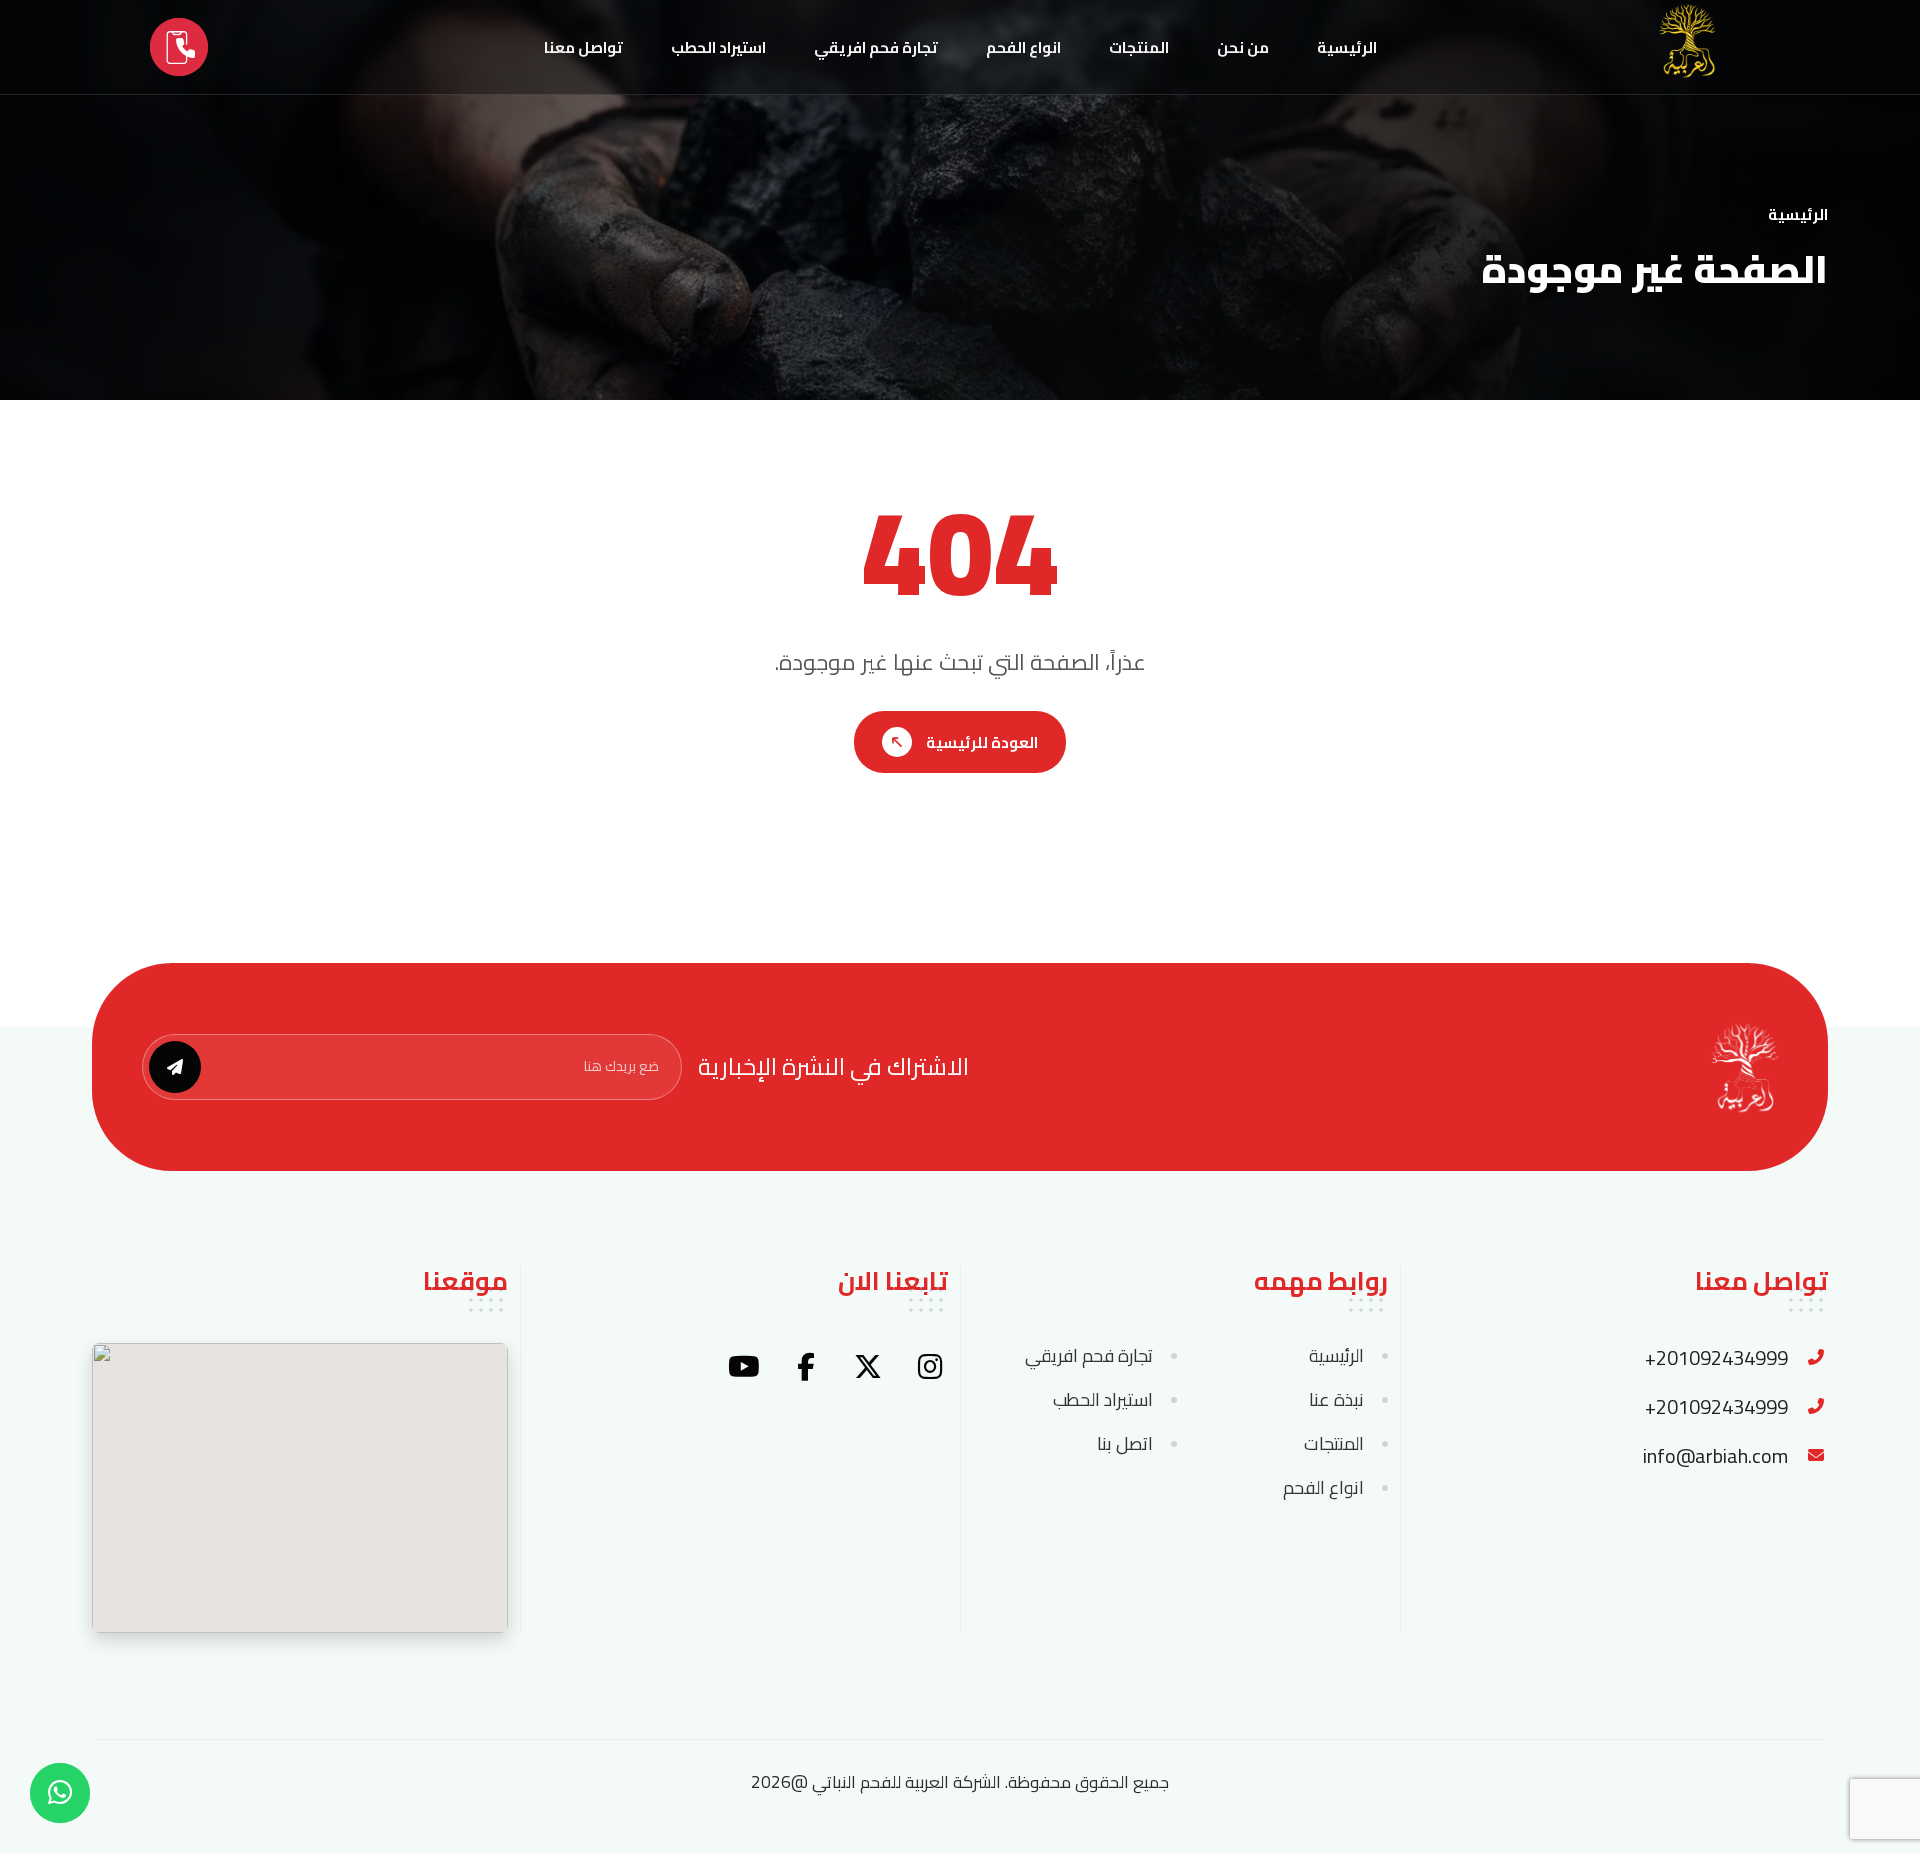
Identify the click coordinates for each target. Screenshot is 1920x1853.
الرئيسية (1347, 47)
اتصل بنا (1125, 1444)
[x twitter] (868, 1367)
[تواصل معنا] (179, 47)
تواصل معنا (583, 47)
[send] (175, 1067)
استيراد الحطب (718, 47)
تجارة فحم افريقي (876, 47)
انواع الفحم (1023, 47)
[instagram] (930, 1367)
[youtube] (744, 1367)
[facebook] (806, 1367)
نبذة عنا (1336, 1400)
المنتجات (1139, 47)
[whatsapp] (60, 1793)
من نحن (1243, 47)
